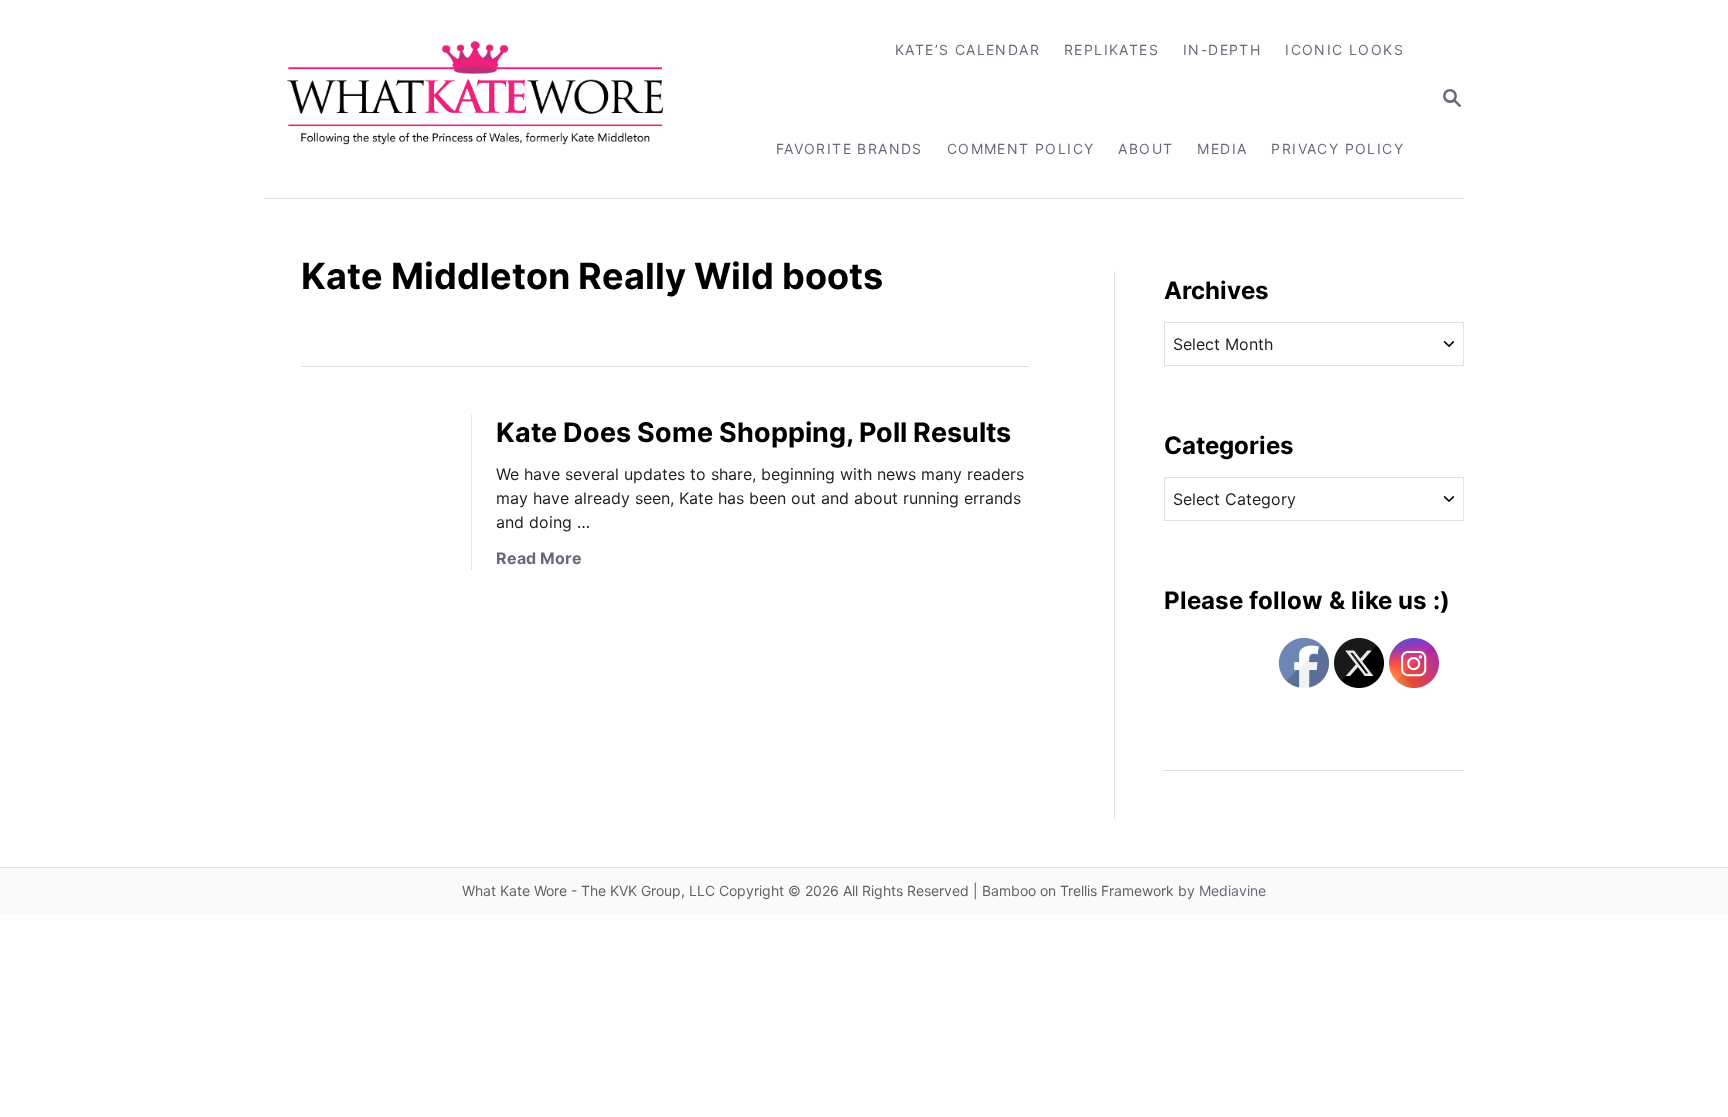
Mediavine (1232, 890)
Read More (539, 558)
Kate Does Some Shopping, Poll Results (753, 432)
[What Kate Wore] (488, 99)
